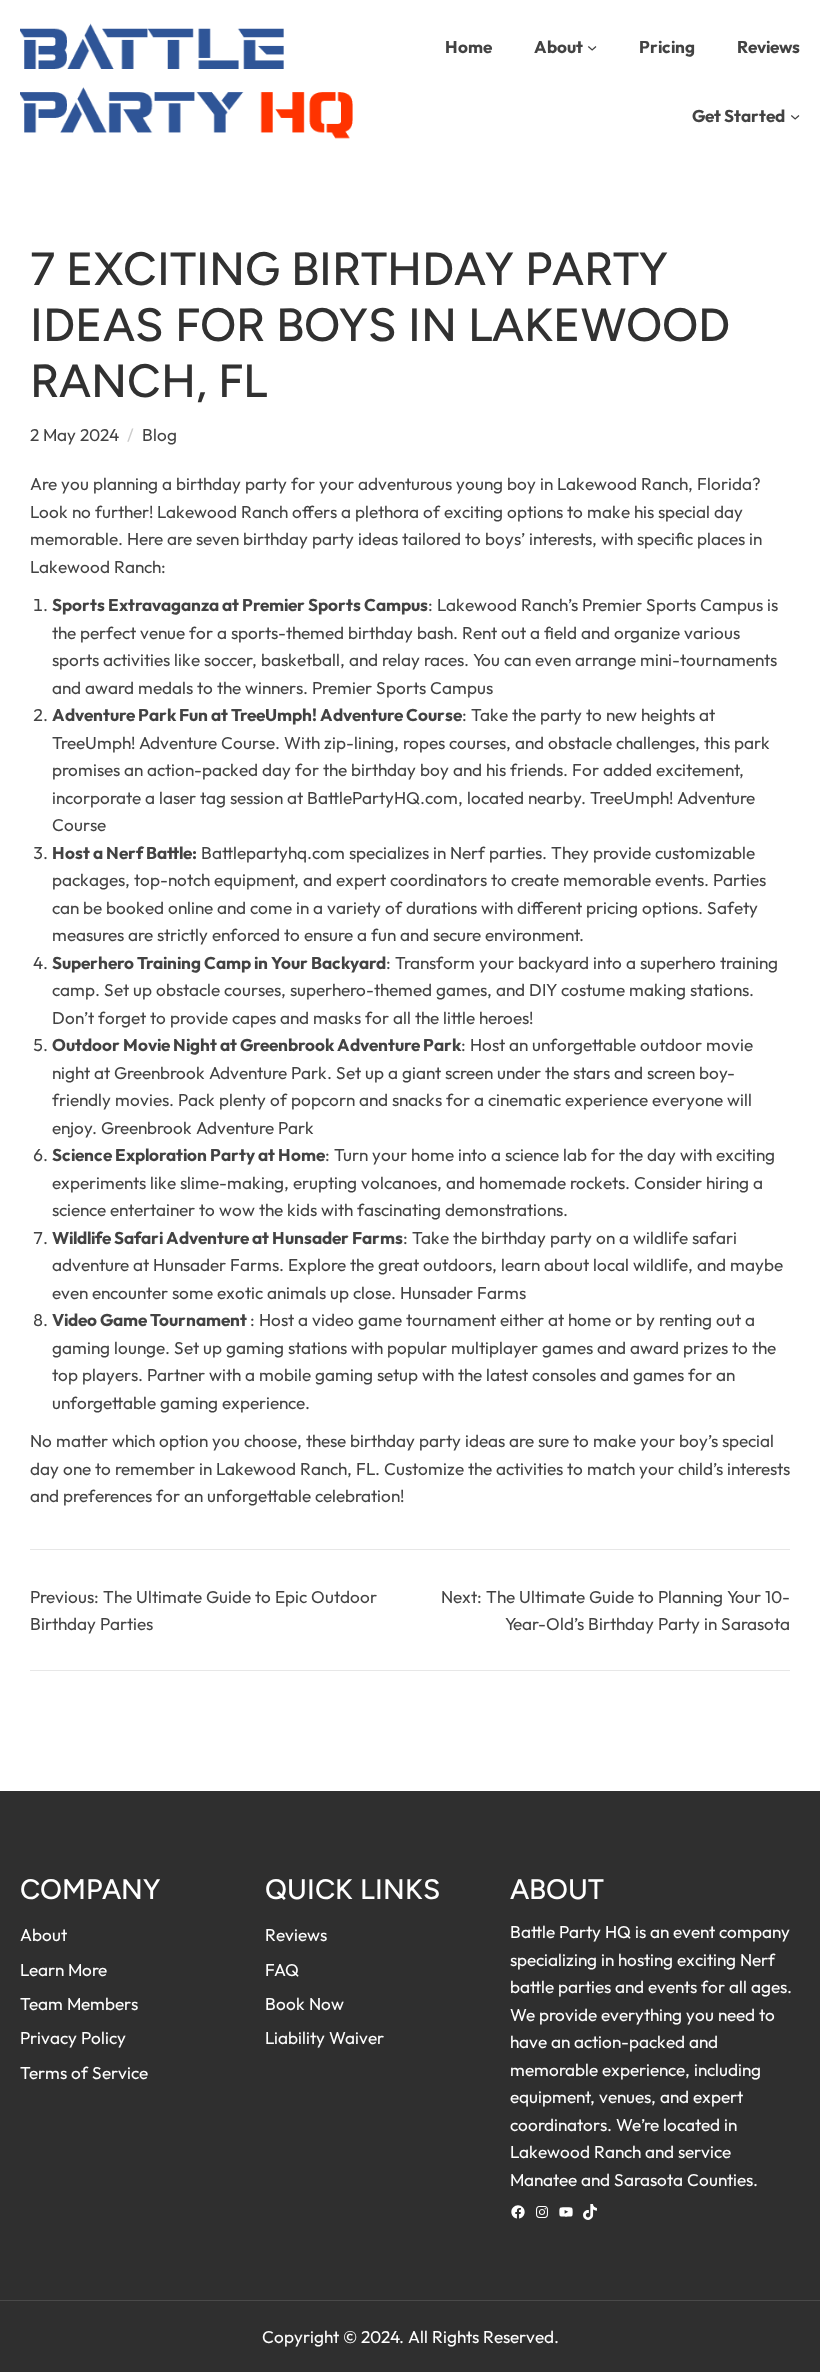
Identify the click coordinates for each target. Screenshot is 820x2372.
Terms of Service (84, 2072)
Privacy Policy (73, 2037)
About (43, 1934)
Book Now (304, 2003)
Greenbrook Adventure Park (350, 1044)
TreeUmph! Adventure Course (163, 742)
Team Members (79, 2003)
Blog (159, 434)
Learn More (63, 1969)
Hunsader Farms (463, 1292)
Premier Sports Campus (335, 604)
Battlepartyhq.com (273, 852)
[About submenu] (592, 46)
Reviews (296, 1934)
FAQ (282, 1969)
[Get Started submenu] (795, 116)
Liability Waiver (324, 2037)
